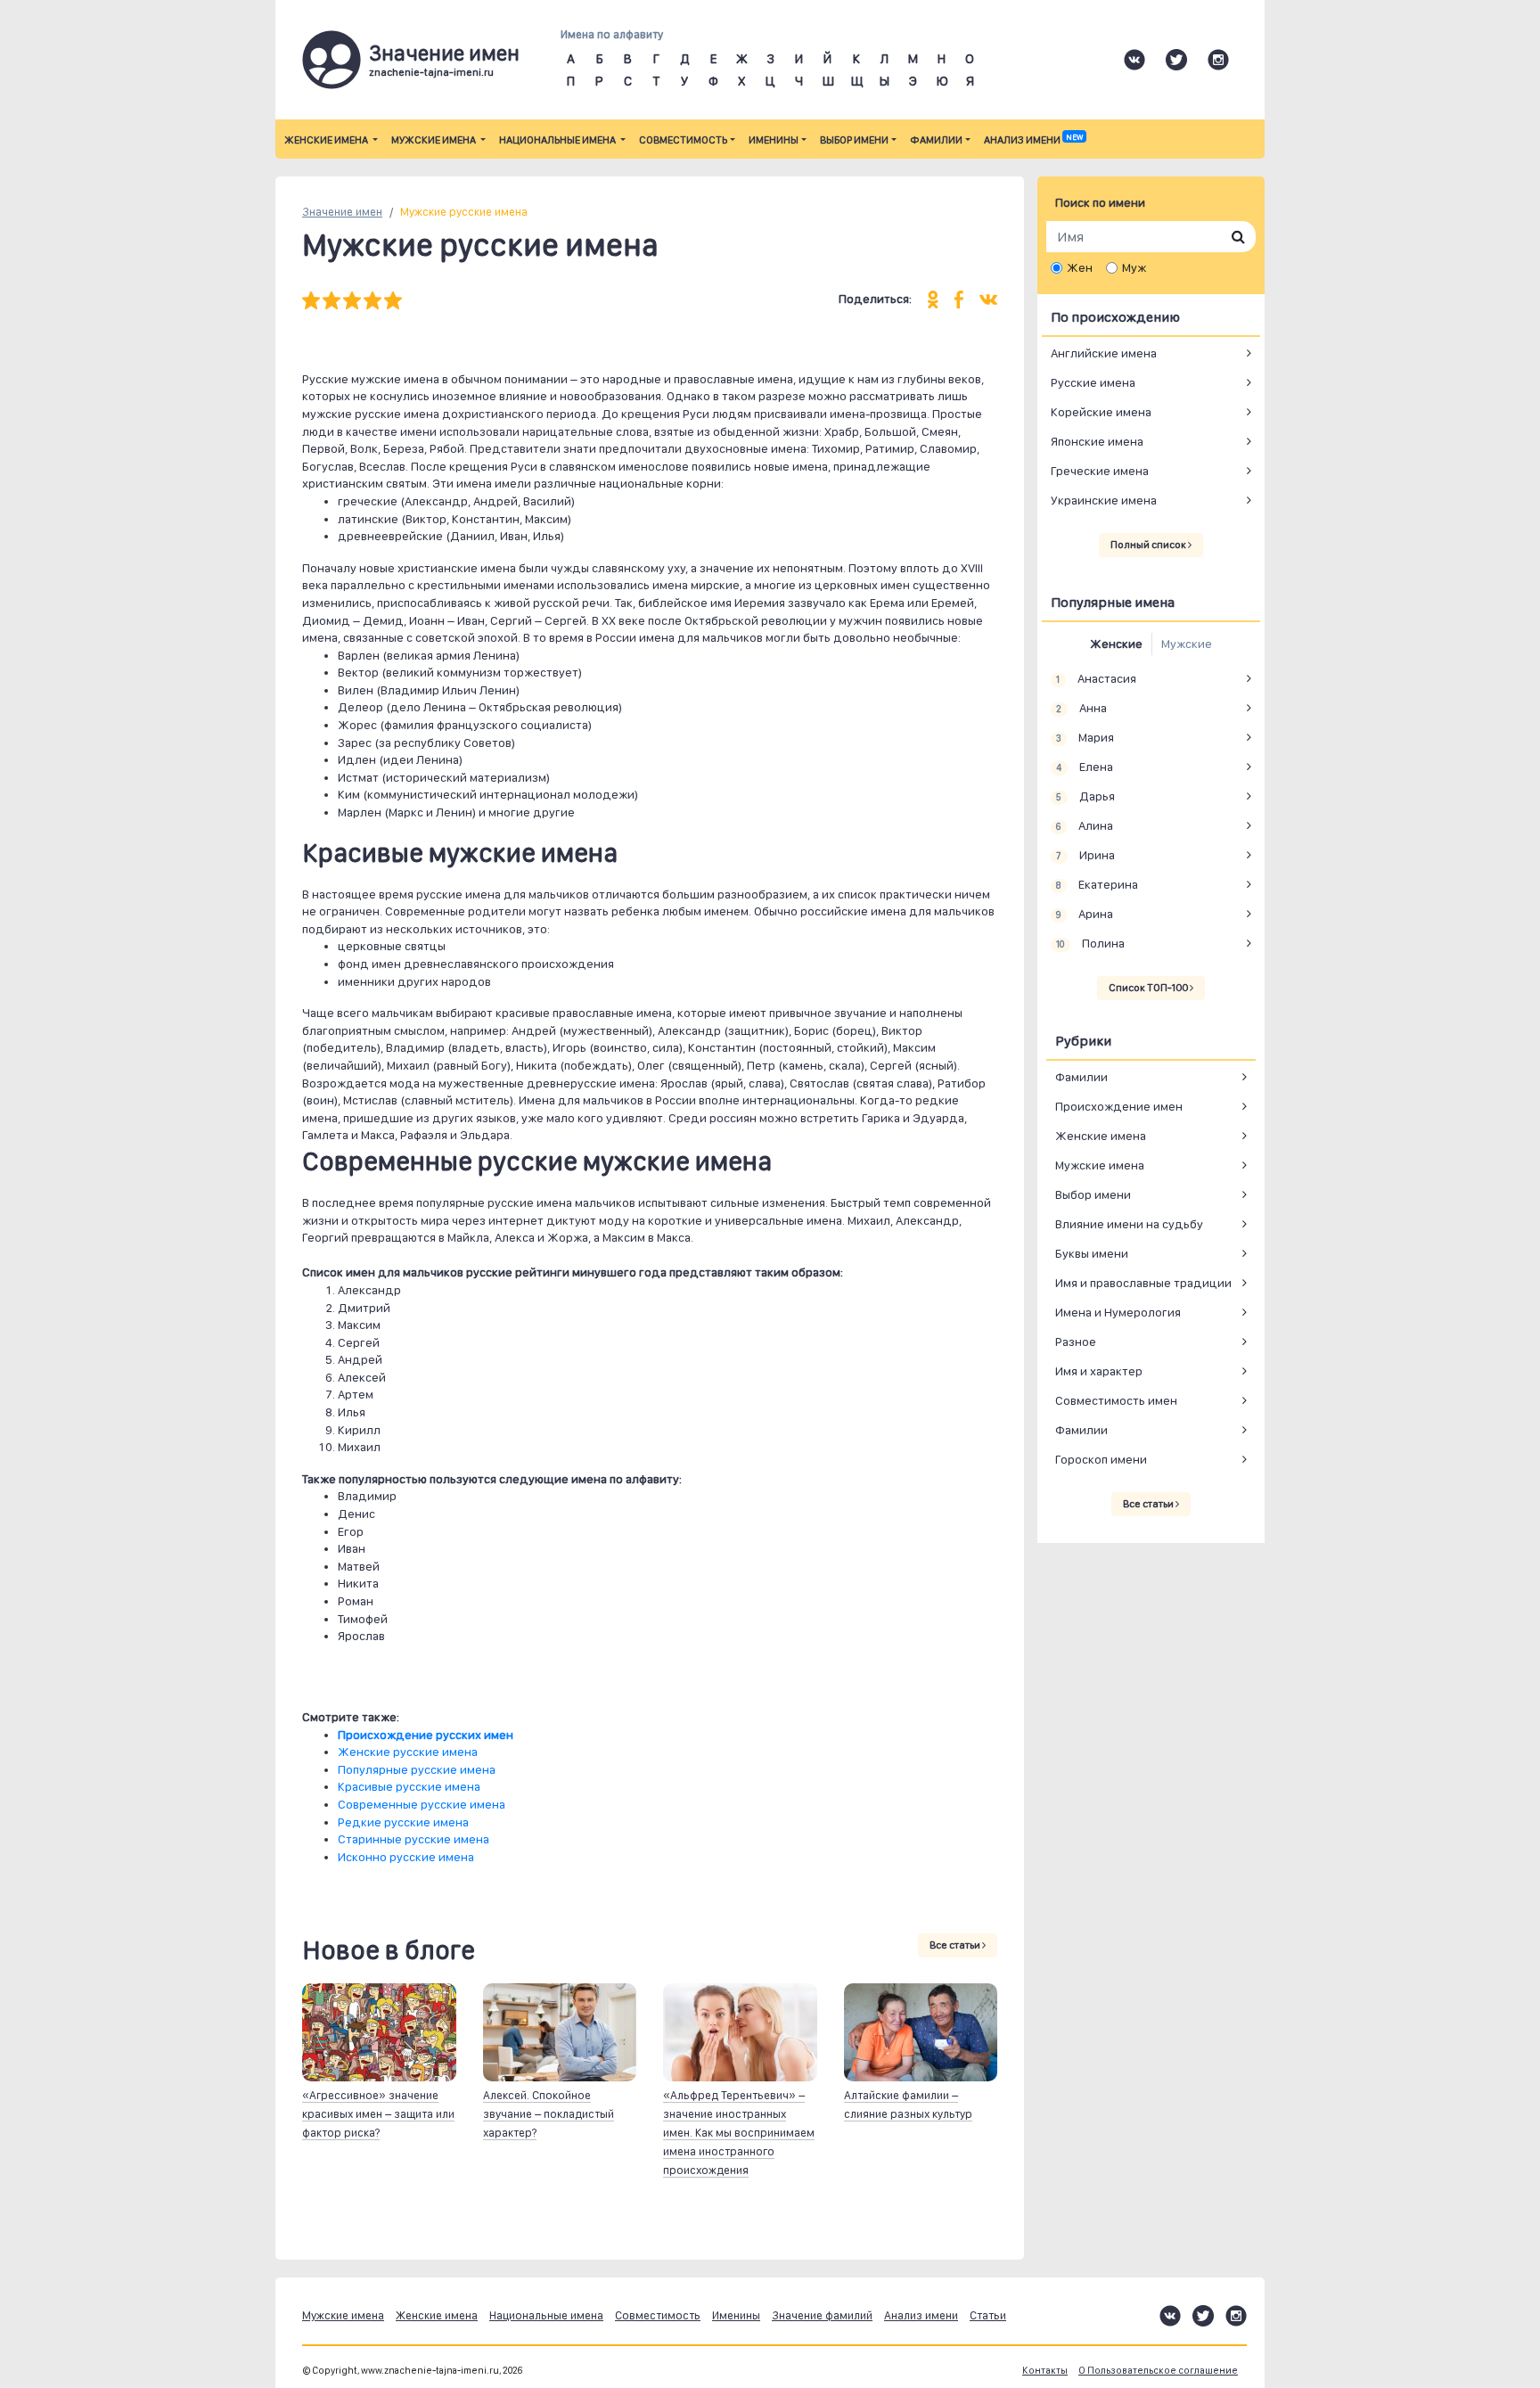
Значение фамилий (822, 2315)
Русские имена (1093, 382)
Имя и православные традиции (1143, 1283)
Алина (1084, 825)
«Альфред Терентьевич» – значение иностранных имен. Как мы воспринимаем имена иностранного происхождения (739, 2133)
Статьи (988, 2315)
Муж (1134, 267)
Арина (1084, 914)
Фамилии (936, 140)
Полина (1090, 943)
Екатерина (1097, 884)
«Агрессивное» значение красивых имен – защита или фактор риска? (378, 2114)
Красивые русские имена (409, 1786)
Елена (1084, 767)
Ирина (1085, 855)
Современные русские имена (422, 1804)
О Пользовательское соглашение (1158, 2371)
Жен (1080, 267)
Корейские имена (1101, 412)
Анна (1081, 708)
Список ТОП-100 (1149, 988)
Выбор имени (854, 140)
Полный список (1149, 545)
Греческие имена (1100, 471)
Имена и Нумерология (1118, 1312)
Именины (774, 140)
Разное (1076, 1342)
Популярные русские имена (417, 1769)
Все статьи (956, 1945)
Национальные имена (558, 140)
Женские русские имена (408, 1752)
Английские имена (1104, 353)
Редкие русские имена (403, 1822)
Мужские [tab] (1187, 644)
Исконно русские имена (406, 1857)
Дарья (1085, 796)
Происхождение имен (1119, 1106)
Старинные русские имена (414, 1839)
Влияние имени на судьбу (1129, 1224)
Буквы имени (1092, 1253)
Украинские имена (1104, 500)
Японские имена (1097, 441)
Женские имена (327, 140)
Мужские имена (434, 140)
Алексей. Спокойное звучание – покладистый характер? (549, 2114)
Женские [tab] (1116, 644)
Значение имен (342, 212)
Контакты (1045, 2371)
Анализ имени (1033, 140)
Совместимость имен (1116, 1400)
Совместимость (683, 140)
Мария (1085, 737)
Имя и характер (1099, 1371)
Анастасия (1096, 678)
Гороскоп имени (1101, 1459)
